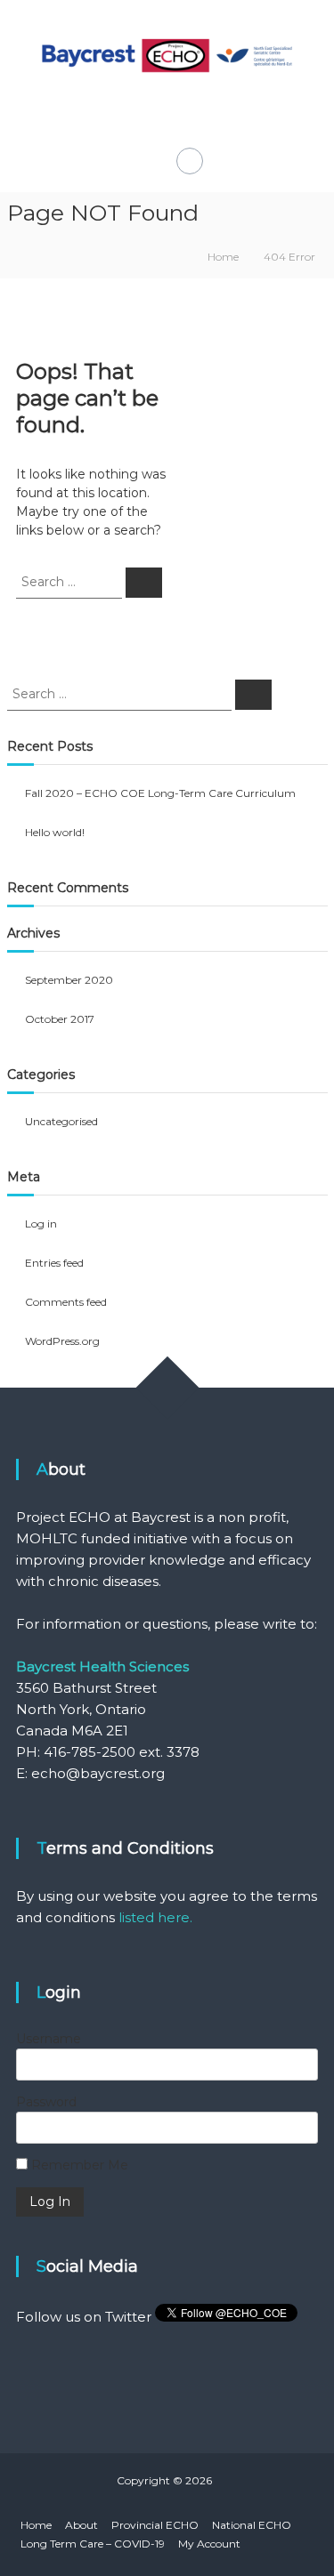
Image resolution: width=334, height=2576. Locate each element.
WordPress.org (62, 1341)
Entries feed (54, 1263)
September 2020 (69, 980)
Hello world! (55, 832)
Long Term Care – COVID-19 (93, 2544)
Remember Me (78, 2165)
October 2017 (60, 1019)
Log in (41, 1224)
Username (49, 2039)
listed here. (155, 1917)
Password (46, 2102)
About (81, 2525)
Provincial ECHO (155, 2525)
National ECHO (252, 2525)
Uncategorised (61, 1121)
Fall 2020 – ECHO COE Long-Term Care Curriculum (160, 793)
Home (36, 2525)
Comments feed (66, 1302)
